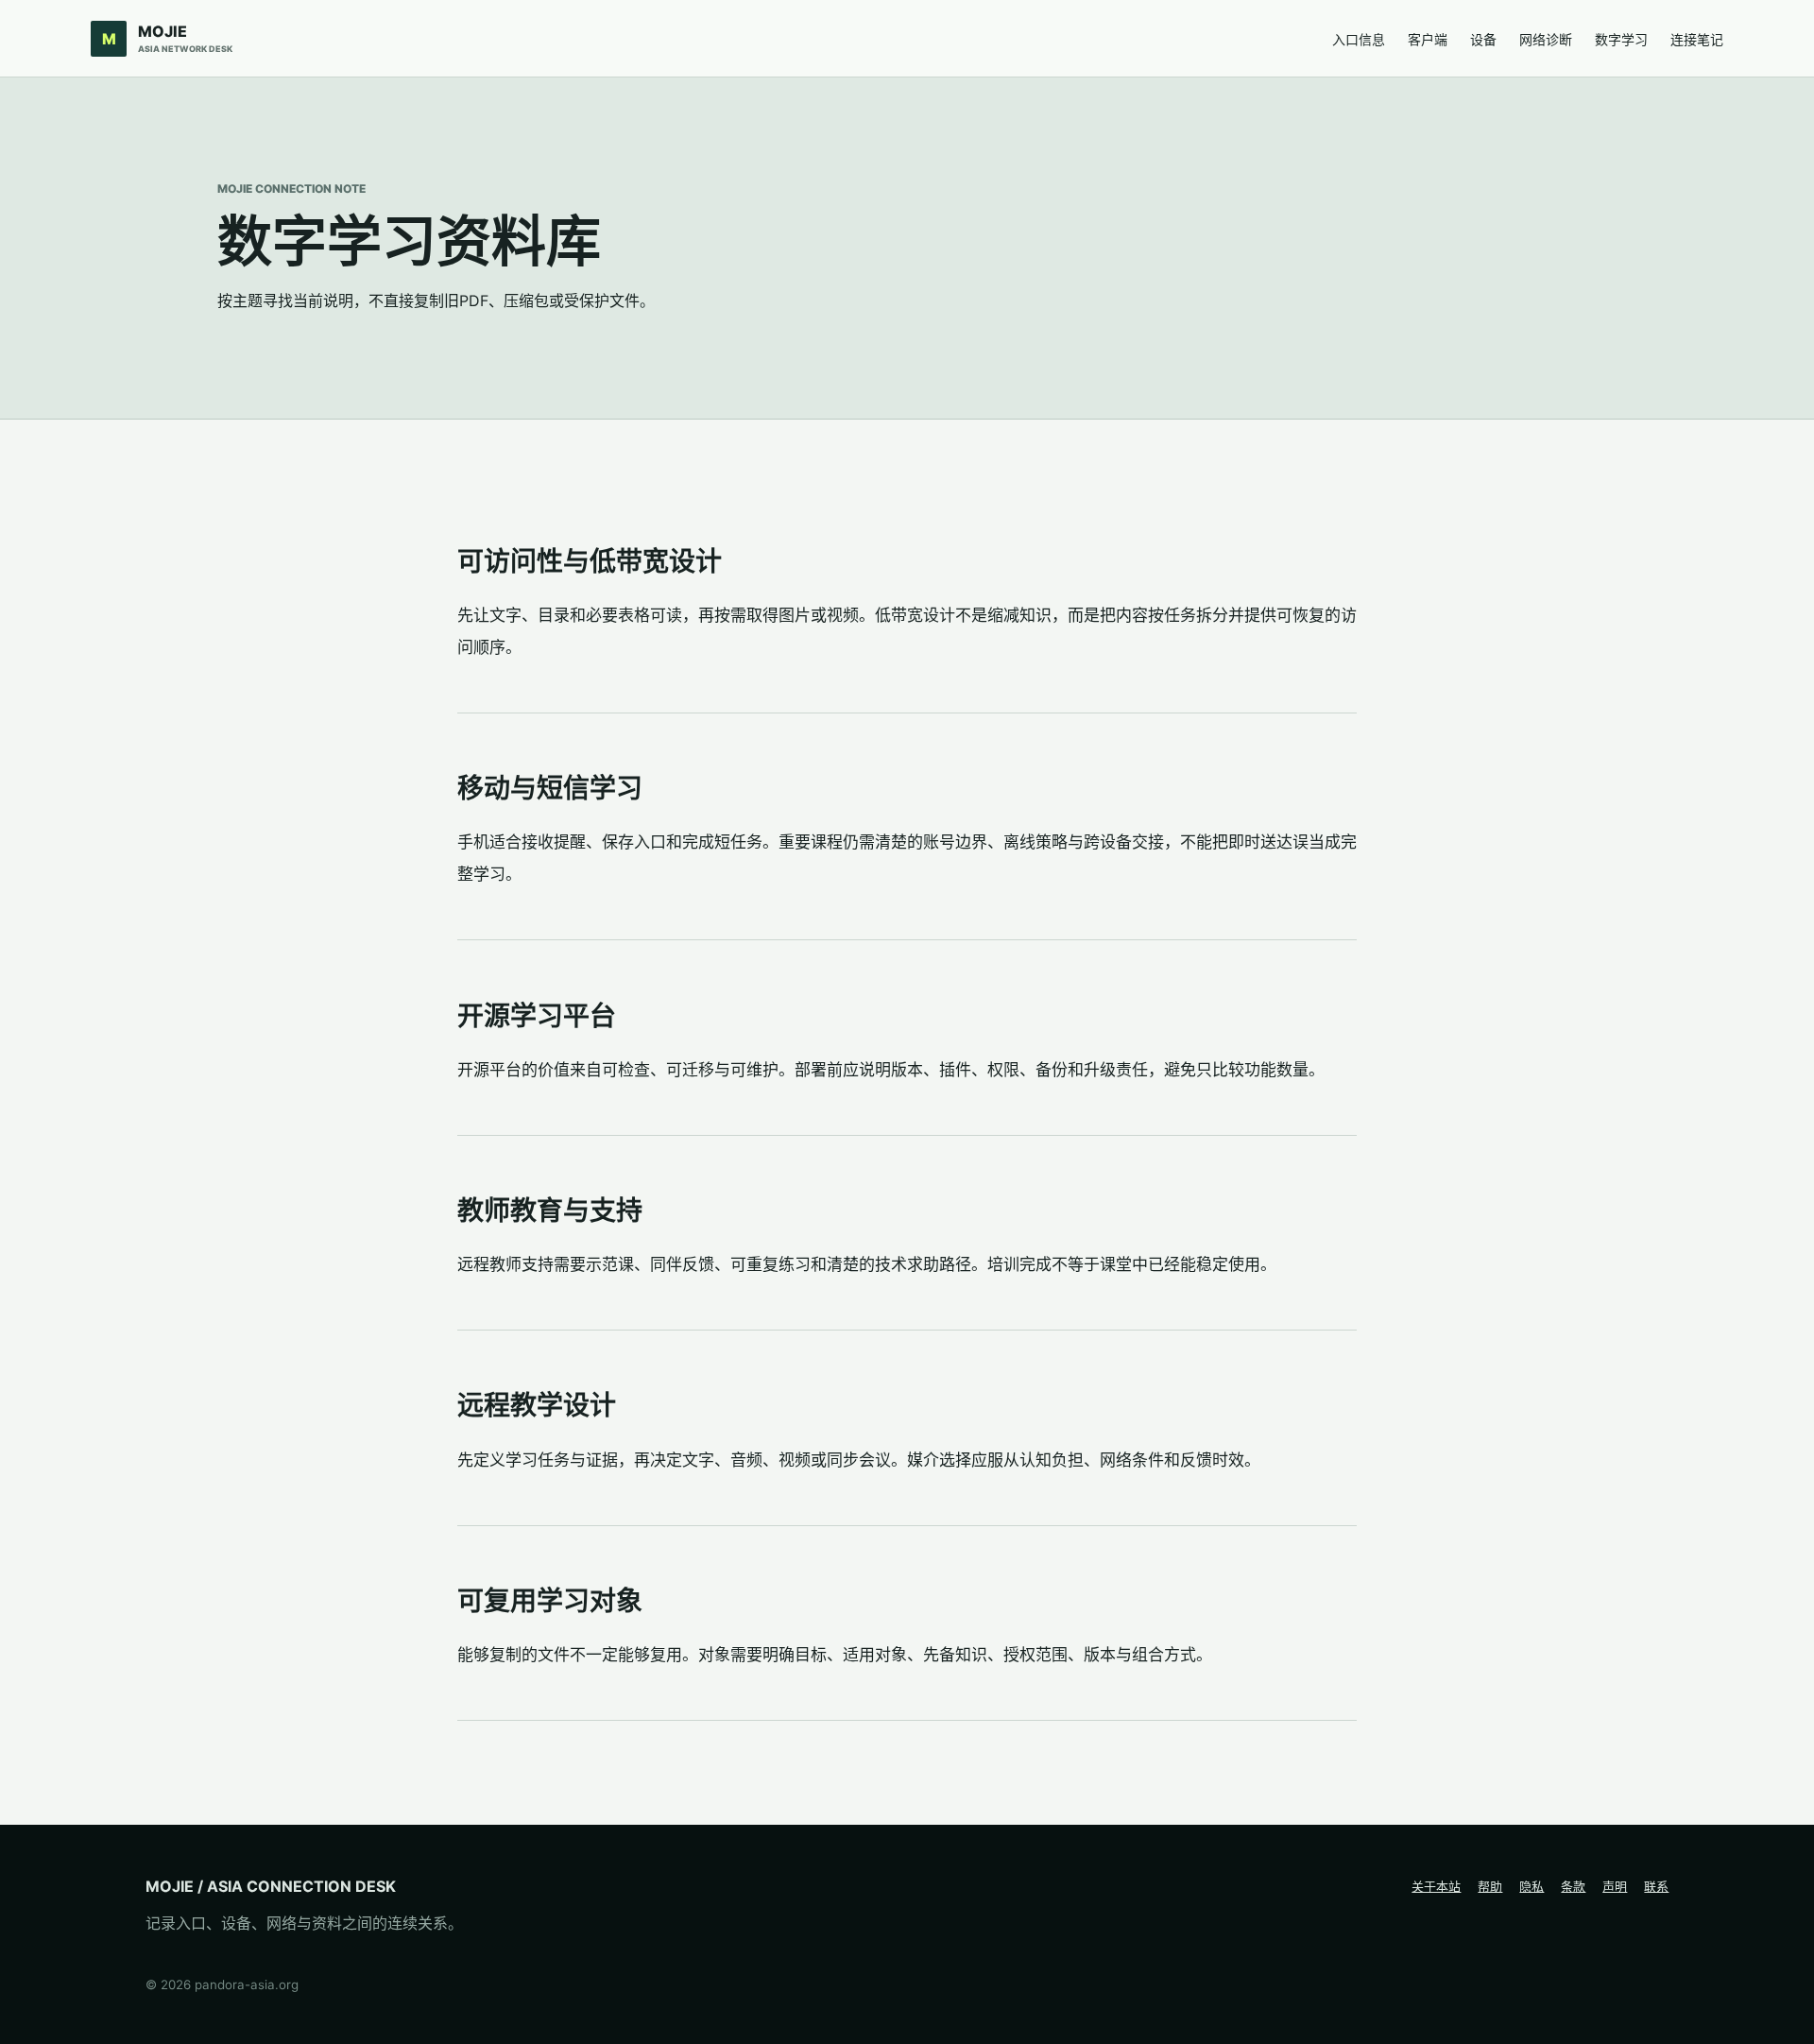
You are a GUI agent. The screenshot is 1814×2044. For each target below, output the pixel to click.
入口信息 (1359, 39)
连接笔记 (1697, 39)
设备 (1483, 39)
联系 (1656, 1886)
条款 (1573, 1886)
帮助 (1490, 1886)
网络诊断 (1546, 39)
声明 (1615, 1886)
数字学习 (1621, 39)
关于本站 (1436, 1886)
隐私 (1532, 1886)
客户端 (1428, 39)
